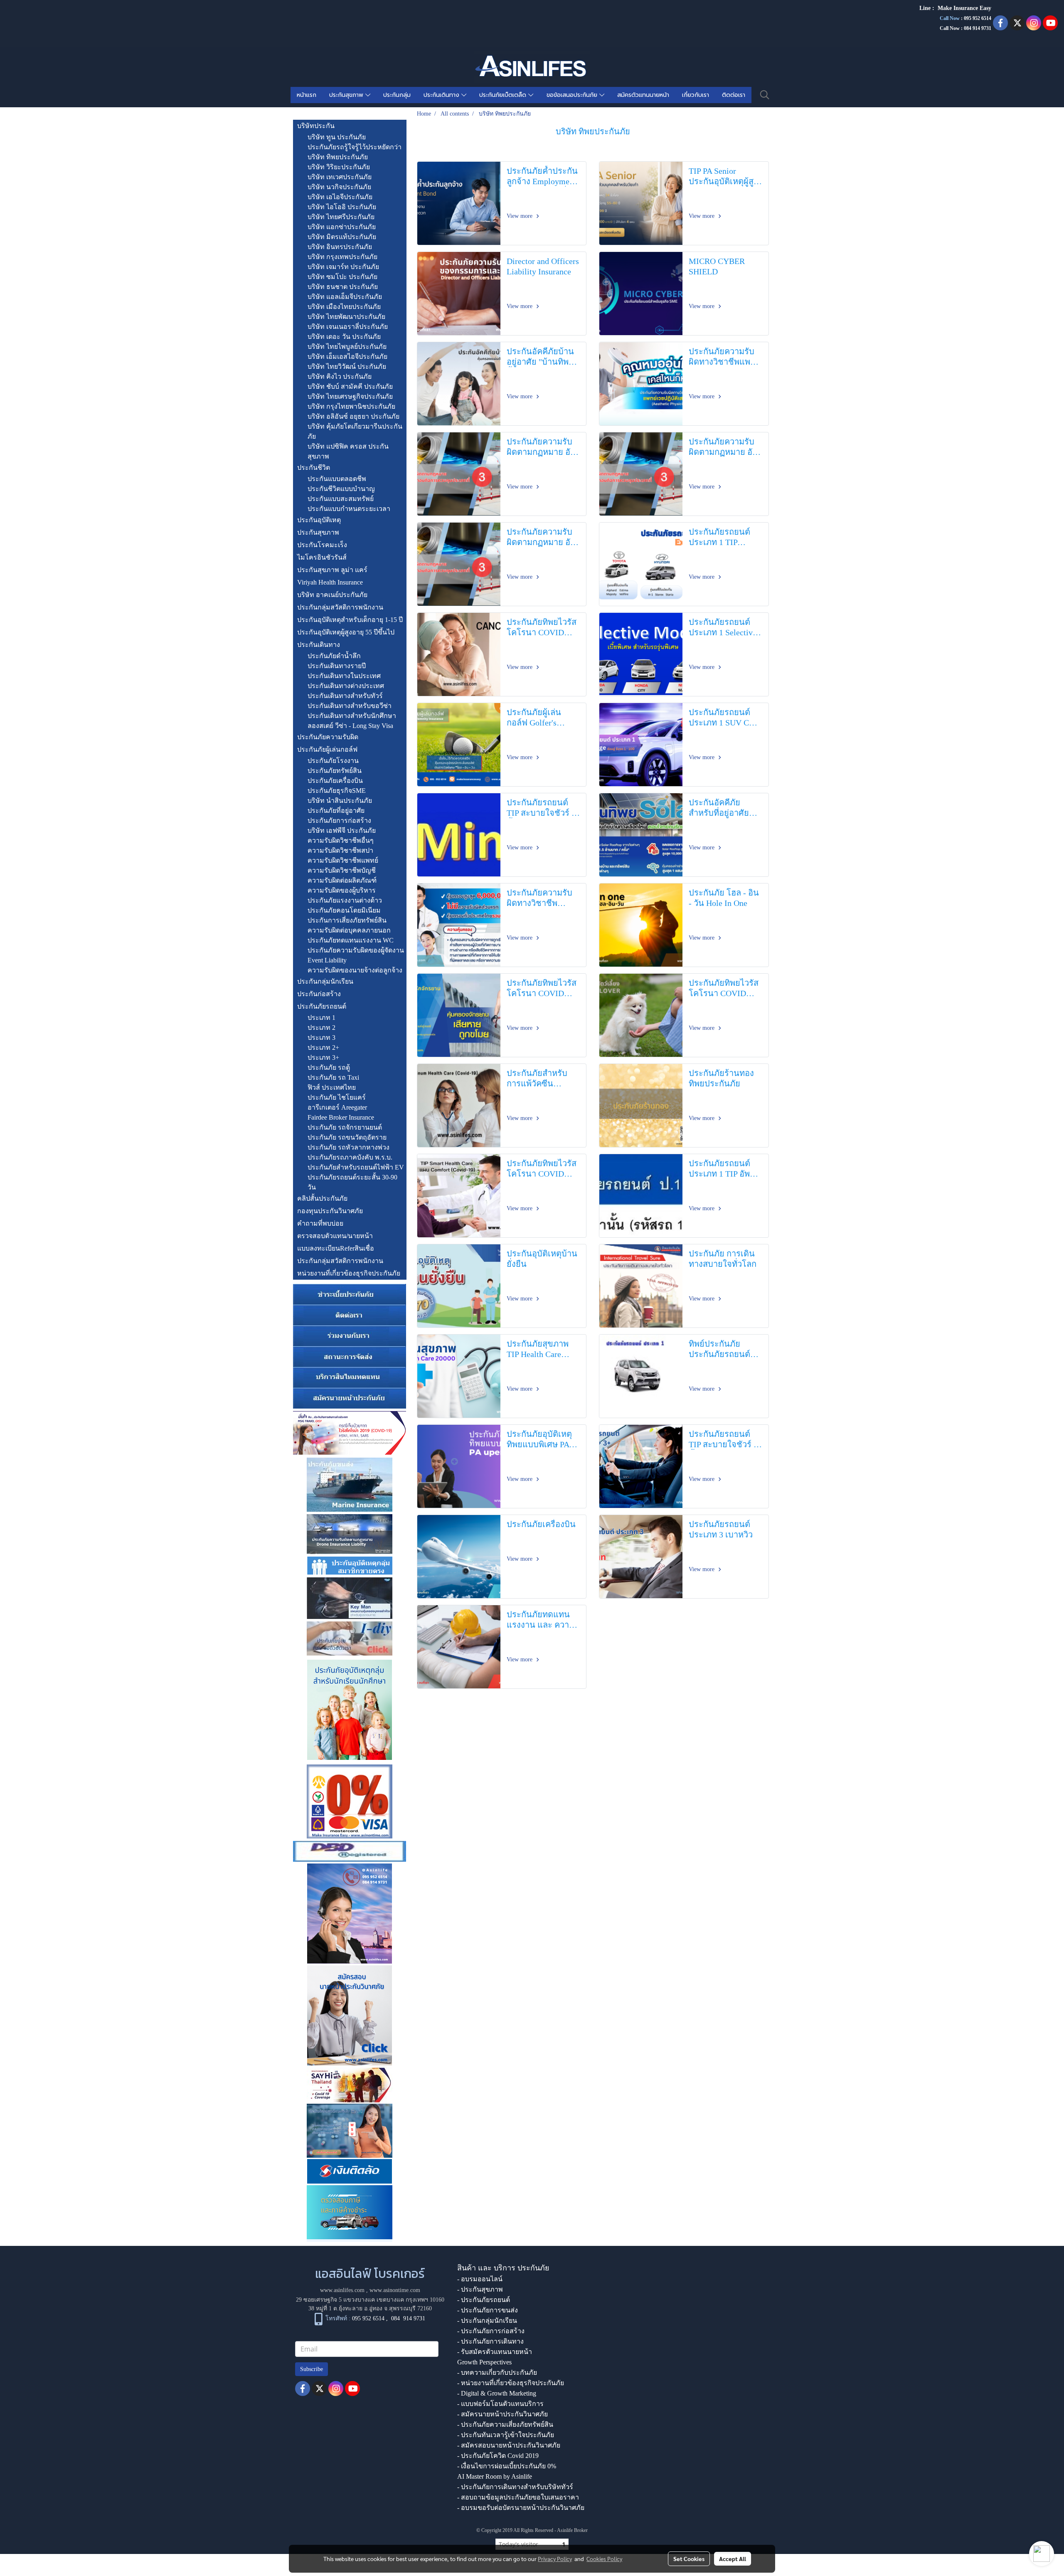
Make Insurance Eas (963, 8)
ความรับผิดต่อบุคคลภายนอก (349, 930)
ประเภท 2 (321, 1028)
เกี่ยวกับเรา (696, 95)
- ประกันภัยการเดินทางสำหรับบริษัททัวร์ (515, 2487)
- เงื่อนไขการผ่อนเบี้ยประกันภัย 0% (507, 2466)
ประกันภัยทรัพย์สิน (335, 771)
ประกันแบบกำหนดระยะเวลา (349, 509)
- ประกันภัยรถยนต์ (484, 2300)
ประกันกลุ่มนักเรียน (325, 981)
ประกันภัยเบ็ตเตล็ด (504, 95)
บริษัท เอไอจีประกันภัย (340, 197)
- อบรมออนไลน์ (480, 2279)
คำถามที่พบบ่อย (320, 1223)
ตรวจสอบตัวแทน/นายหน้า (335, 1236)
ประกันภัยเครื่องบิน (335, 781)
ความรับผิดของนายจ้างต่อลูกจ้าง (355, 970)
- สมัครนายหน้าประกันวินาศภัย (502, 2414)
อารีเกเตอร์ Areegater (337, 1107)
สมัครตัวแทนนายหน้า (643, 95)
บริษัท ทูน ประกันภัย (337, 137)
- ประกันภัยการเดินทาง (490, 2341)
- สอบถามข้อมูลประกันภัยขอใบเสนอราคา (518, 2497)
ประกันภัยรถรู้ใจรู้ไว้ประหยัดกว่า (355, 147)
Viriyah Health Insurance (330, 582)
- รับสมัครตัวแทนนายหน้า (495, 2352)
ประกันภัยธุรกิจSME (337, 791)
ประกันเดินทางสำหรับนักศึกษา (352, 716)
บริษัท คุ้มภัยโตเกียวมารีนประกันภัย (355, 431)
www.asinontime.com (395, 2290)
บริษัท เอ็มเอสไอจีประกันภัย (347, 357)
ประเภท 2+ (323, 1047)
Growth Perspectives (484, 2362)
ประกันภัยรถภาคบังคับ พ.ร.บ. (350, 1157)
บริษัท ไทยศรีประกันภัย (341, 217)
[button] (765, 95)
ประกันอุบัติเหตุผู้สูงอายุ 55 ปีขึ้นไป (346, 632)
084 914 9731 (408, 2318)
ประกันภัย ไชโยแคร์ (337, 1097)
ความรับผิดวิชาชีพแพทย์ (343, 860)
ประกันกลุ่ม (397, 95)
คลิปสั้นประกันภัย (322, 1198)
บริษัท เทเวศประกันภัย (340, 177)
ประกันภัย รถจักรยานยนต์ (345, 1127)
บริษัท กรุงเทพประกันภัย (342, 257)
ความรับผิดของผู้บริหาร (342, 890)
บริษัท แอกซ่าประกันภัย (342, 227)
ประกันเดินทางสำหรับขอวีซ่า (350, 706)
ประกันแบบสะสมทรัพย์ (341, 499)
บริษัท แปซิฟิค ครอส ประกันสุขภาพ (348, 451)
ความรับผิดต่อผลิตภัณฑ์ (342, 880)
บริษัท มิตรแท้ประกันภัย (342, 237)
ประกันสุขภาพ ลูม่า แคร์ (332, 570)
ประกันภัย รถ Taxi (333, 1077)
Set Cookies (689, 2559)
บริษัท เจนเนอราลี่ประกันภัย (348, 327)
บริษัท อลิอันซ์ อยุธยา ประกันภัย (353, 416)
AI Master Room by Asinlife (495, 2476)
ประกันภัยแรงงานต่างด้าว (345, 900)
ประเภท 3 (321, 1038)
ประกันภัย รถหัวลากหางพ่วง (349, 1147)
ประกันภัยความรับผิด (328, 737)
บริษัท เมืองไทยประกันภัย (344, 307)
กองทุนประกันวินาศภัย (330, 1211)
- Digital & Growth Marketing (497, 2393)
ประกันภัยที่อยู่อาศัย (336, 811)
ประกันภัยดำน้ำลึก (334, 656)
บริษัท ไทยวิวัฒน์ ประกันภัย (347, 366)
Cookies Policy (604, 2559)
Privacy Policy (555, 2559)
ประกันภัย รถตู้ (329, 1067)
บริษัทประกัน (316, 126)
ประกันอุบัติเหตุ (319, 520)
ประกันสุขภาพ (347, 95)
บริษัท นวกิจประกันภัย (339, 187)
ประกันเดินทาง (442, 95)
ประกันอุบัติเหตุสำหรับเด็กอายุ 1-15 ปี (350, 620)
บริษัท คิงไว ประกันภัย (340, 376)
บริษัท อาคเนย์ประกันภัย (332, 595)
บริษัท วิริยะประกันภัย (339, 167)
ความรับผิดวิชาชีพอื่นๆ (341, 840)
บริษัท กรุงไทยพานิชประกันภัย (351, 406)
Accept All (733, 2559)
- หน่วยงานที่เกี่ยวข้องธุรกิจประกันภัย (511, 2383)
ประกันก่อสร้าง (319, 994)
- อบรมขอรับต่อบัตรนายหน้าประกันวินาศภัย (521, 2508)
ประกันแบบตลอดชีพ (337, 479)
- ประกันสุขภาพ (480, 2289)
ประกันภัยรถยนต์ (322, 1006)
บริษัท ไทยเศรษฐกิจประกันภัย (350, 396)
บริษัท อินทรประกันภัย (340, 247)
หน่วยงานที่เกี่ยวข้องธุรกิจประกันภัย (349, 1273)
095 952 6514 (978, 18)
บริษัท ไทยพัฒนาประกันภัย (346, 317)
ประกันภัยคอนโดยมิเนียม (344, 910)
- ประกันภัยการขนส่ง (488, 2310)
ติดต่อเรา (734, 95)
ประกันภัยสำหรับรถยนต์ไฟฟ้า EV (356, 1167)
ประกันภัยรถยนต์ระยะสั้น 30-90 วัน (352, 1182)
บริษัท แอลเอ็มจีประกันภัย (345, 297)
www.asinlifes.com (342, 2290)
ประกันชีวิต (314, 468)
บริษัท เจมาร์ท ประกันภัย (343, 267)
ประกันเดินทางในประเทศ (344, 676)
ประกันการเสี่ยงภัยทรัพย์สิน (347, 920)
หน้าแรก (307, 95)
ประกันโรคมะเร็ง (322, 545)
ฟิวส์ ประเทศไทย (332, 1087)
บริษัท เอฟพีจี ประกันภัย (342, 830)
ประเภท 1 (321, 1018)
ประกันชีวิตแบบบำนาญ (341, 489)
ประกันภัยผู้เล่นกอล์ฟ (327, 749)
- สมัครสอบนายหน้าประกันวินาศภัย (509, 2445)
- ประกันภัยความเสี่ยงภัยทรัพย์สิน (505, 2424)
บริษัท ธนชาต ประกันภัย (343, 287)
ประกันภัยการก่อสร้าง (339, 820)
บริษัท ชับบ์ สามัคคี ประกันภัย (350, 386)
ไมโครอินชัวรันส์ (322, 557)
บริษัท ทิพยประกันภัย (338, 157)
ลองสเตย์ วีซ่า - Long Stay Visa (350, 726)
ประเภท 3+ (323, 1057)
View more (520, 216)
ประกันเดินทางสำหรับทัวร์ (345, 696)
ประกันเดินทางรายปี (337, 666)
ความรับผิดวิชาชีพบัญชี (342, 870)
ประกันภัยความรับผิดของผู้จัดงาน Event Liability (356, 955)
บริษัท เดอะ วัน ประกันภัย (344, 337)
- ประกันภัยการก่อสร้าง (491, 2331)
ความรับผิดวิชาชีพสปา (340, 850)
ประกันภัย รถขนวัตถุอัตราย (347, 1137)
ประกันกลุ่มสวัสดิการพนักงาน (340, 607)
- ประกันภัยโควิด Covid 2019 (498, 2456)
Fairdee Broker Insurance (341, 1117)
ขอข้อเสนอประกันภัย (573, 95)
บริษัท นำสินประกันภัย (340, 801)
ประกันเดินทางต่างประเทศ (346, 686)
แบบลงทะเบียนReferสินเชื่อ (336, 1248)
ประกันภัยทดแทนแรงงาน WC (351, 940)
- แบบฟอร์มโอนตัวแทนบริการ (500, 2404)
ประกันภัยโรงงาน (333, 761)
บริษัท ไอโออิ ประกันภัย (342, 207)
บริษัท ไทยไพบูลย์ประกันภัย (347, 347)
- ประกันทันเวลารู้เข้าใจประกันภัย (506, 2435)
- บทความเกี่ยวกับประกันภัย (497, 2372)
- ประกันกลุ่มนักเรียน (487, 2321)
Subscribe (312, 2369)
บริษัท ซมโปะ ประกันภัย (342, 277)
